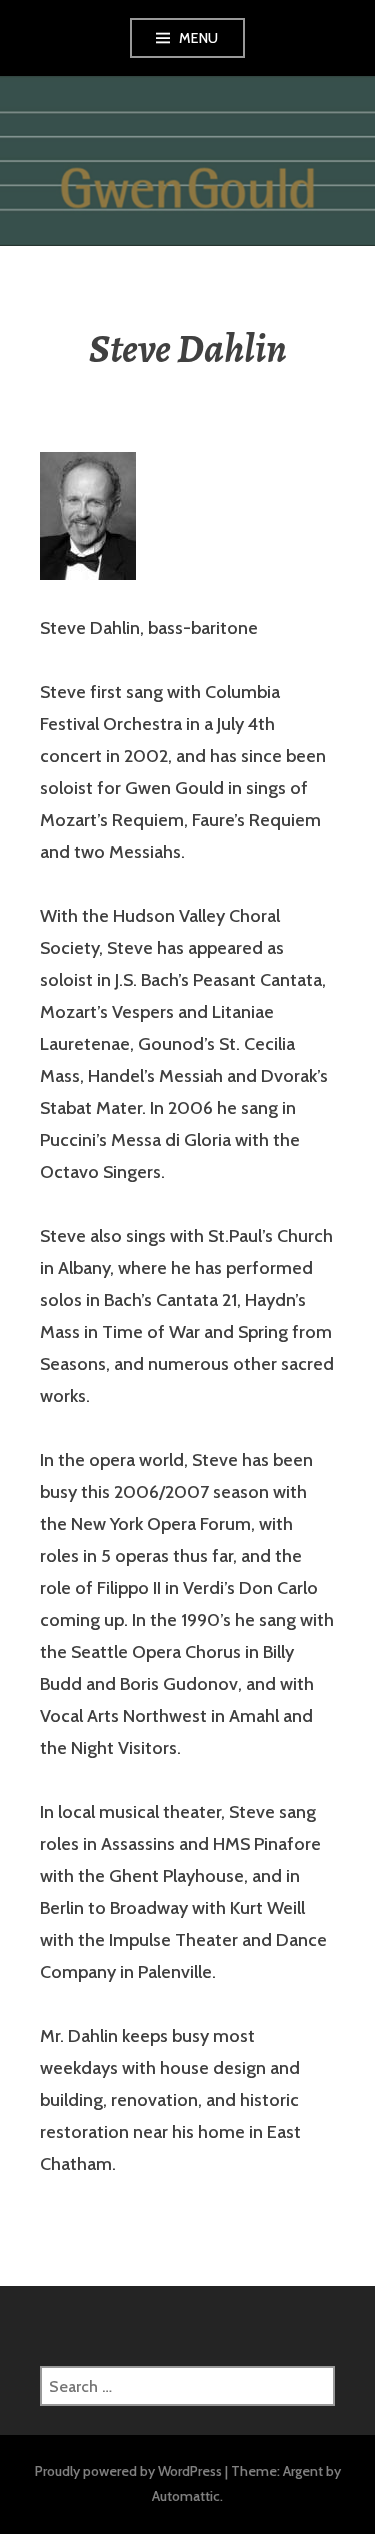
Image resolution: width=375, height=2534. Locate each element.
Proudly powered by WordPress (128, 2471)
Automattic (186, 2496)
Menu (199, 38)
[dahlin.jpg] (88, 516)
